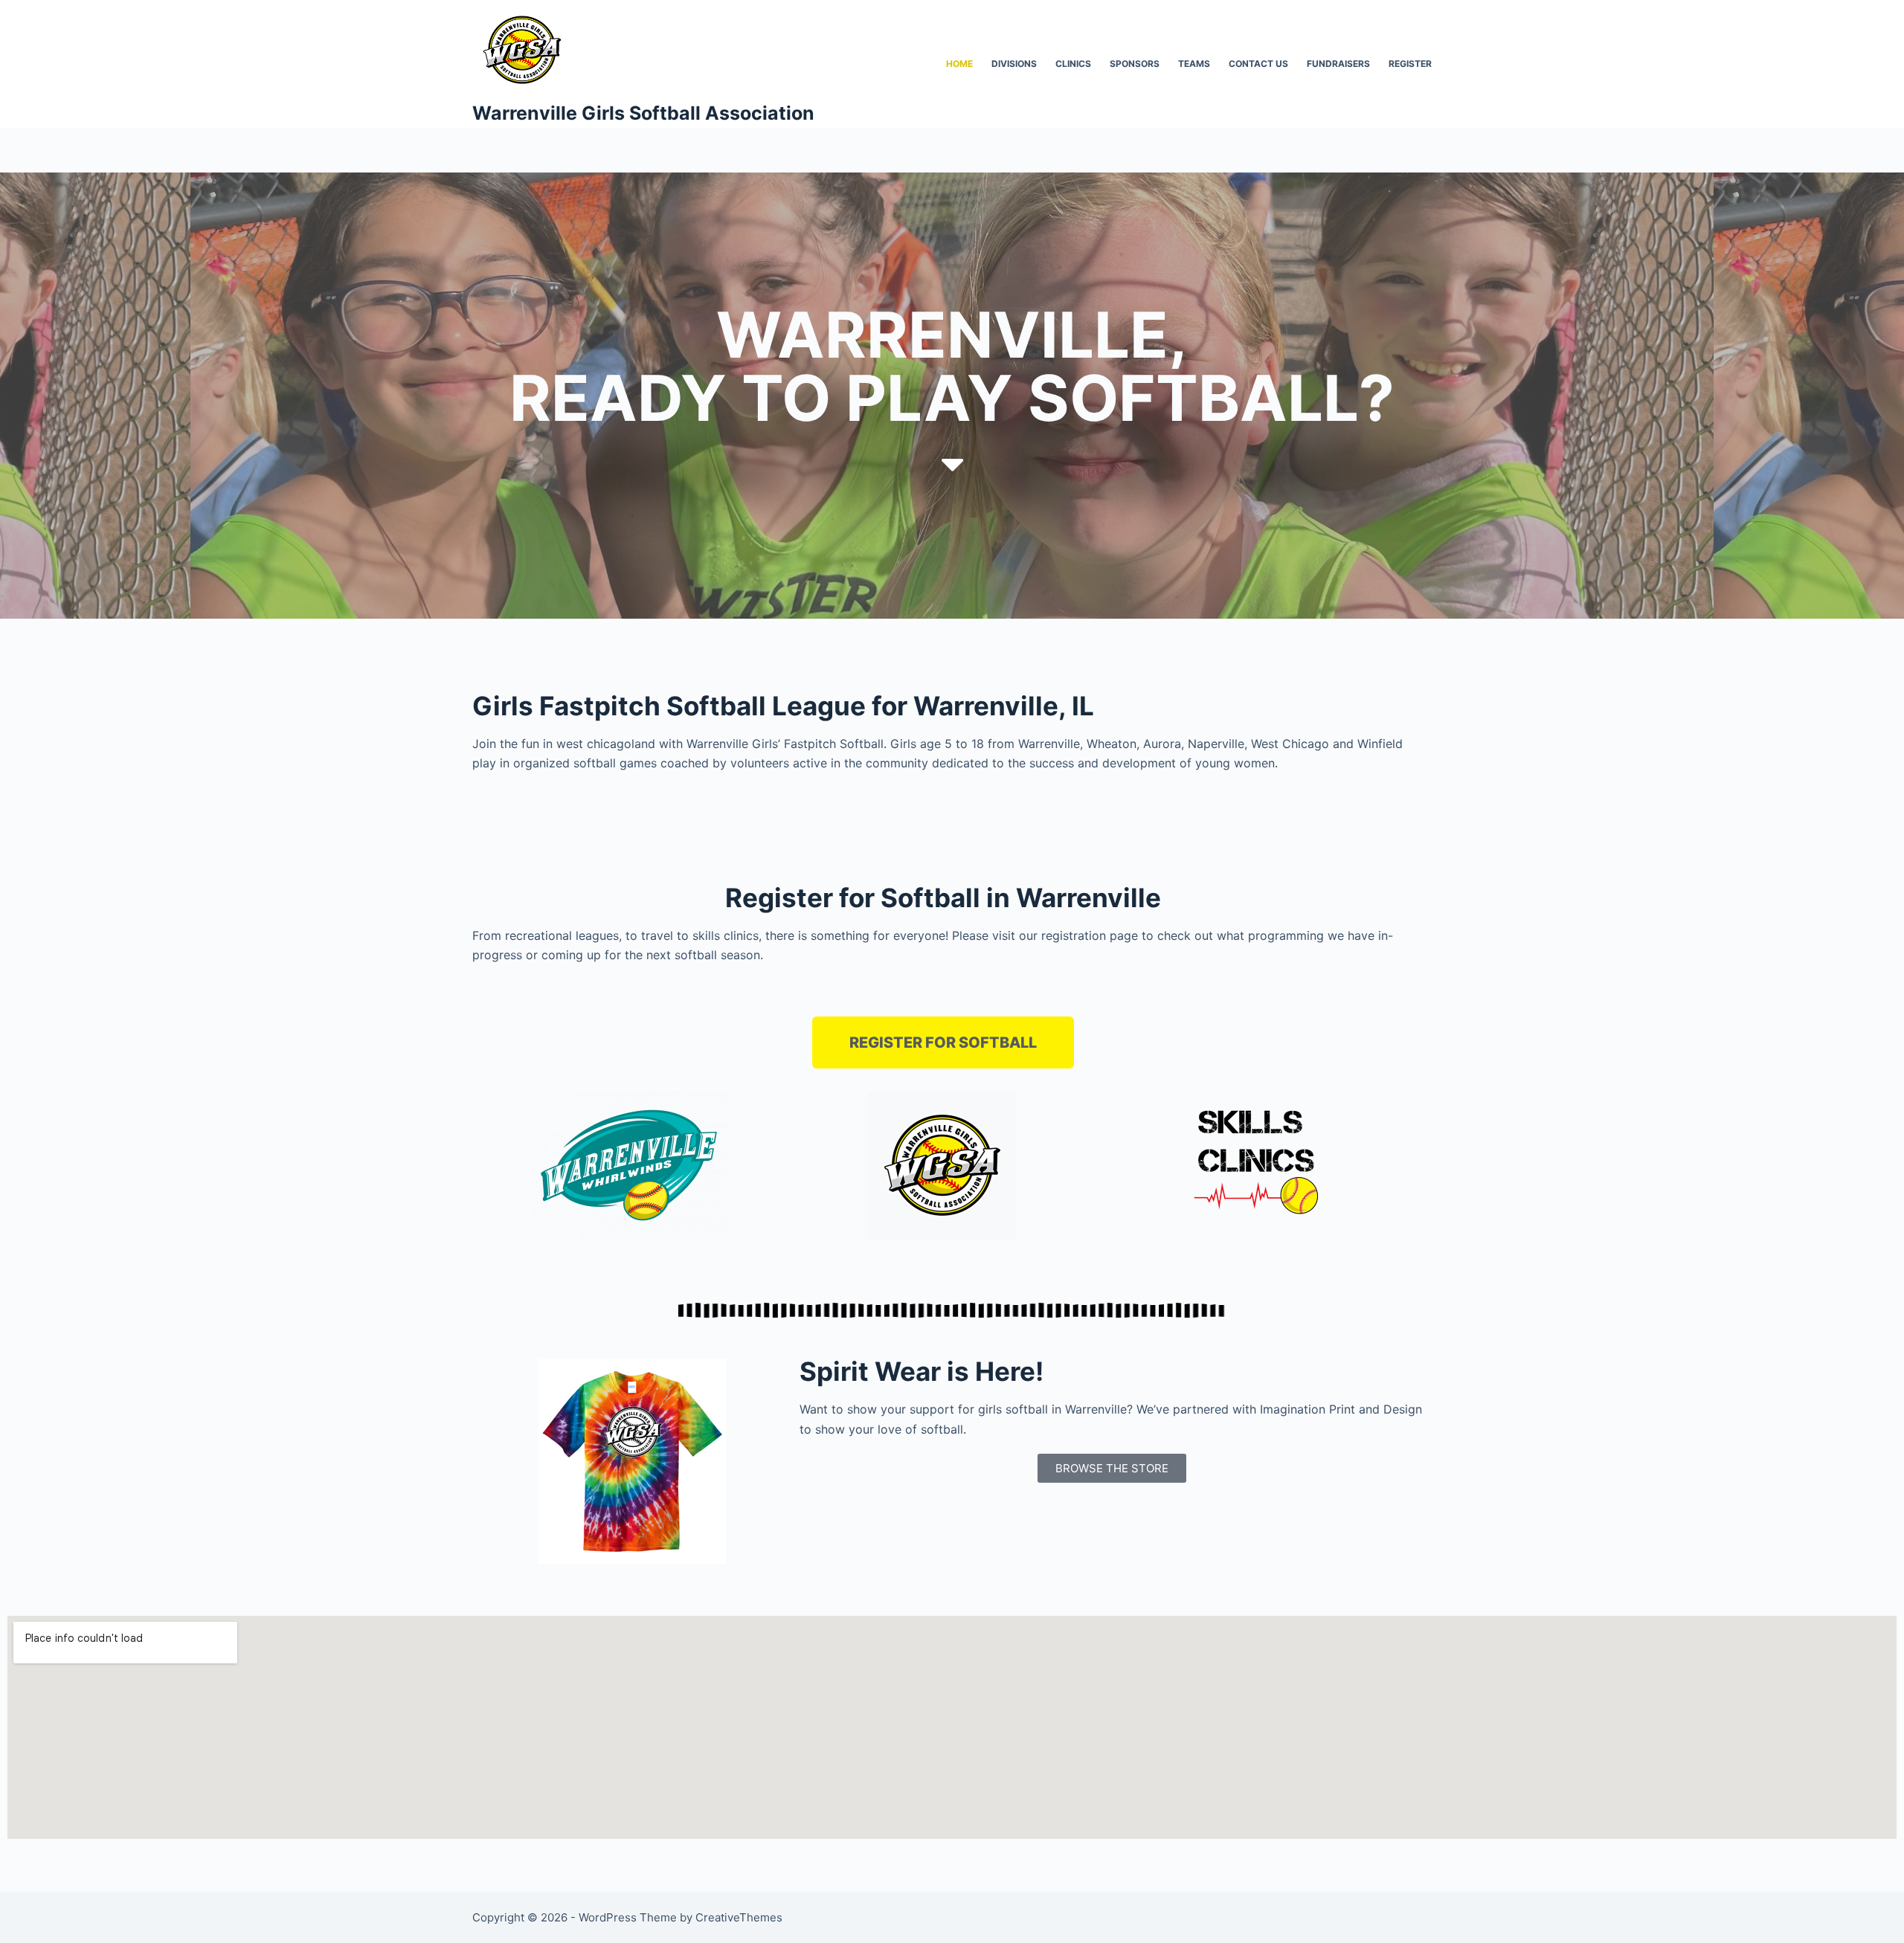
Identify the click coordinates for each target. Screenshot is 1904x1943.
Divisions (1014, 64)
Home (959, 64)
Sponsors (1135, 64)
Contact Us (1258, 64)
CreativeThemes (739, 1917)
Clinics (1073, 64)
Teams (1194, 64)
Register (1410, 64)
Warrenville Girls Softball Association (643, 113)
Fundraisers (1338, 64)
